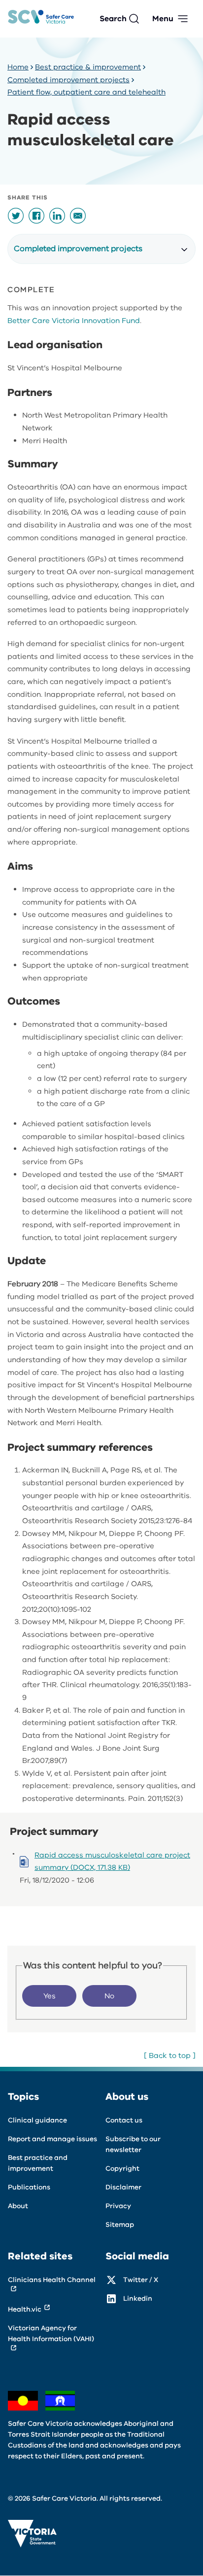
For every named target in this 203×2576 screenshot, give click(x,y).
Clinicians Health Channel (52, 2280)
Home (18, 67)
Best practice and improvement (38, 2163)
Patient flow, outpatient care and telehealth (86, 92)
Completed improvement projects (68, 80)
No (109, 1996)
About (18, 2206)
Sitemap (120, 2225)
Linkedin (138, 2299)
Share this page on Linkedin (57, 216)
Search (113, 19)
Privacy (118, 2206)
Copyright (122, 2168)
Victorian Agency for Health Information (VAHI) (51, 2333)
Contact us (124, 2120)
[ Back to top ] (170, 2055)
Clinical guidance (37, 2120)
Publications (29, 2187)
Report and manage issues (52, 2139)
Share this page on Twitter (16, 216)
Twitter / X (141, 2280)
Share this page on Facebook (36, 216)
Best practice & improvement (88, 67)
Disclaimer (123, 2187)
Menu (163, 19)
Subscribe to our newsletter (133, 2144)
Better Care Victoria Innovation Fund (74, 321)
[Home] (41, 19)
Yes (50, 1996)
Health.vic (25, 2309)
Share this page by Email (78, 216)
